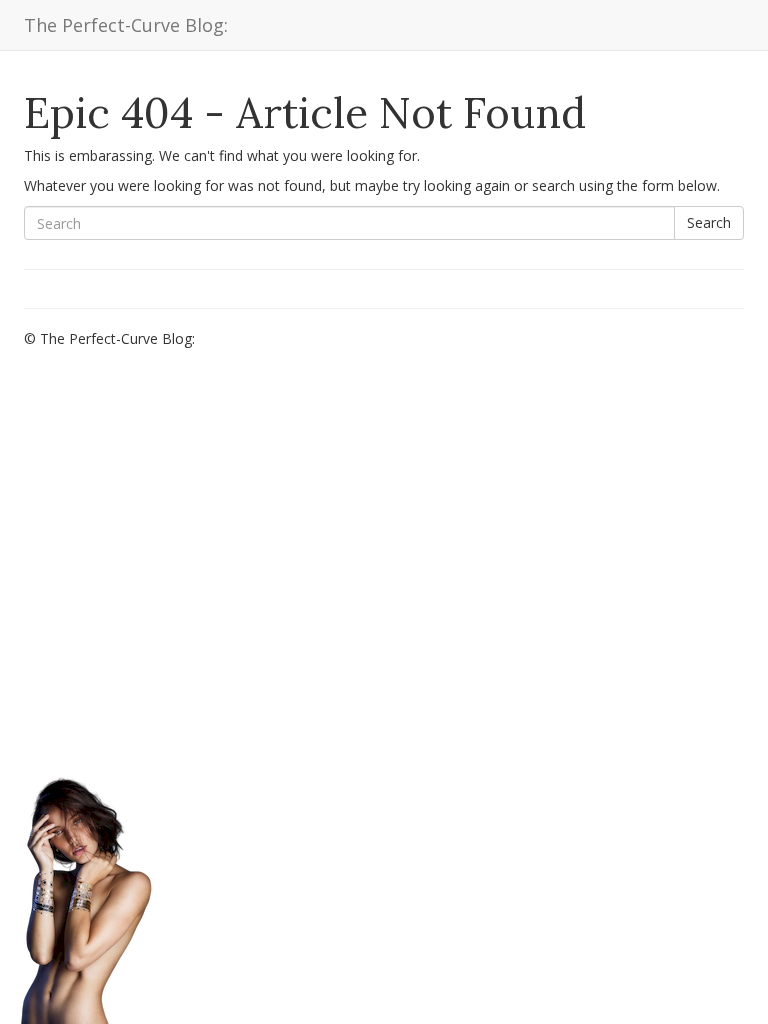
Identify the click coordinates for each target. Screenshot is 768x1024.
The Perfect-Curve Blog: (126, 25)
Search (709, 222)
